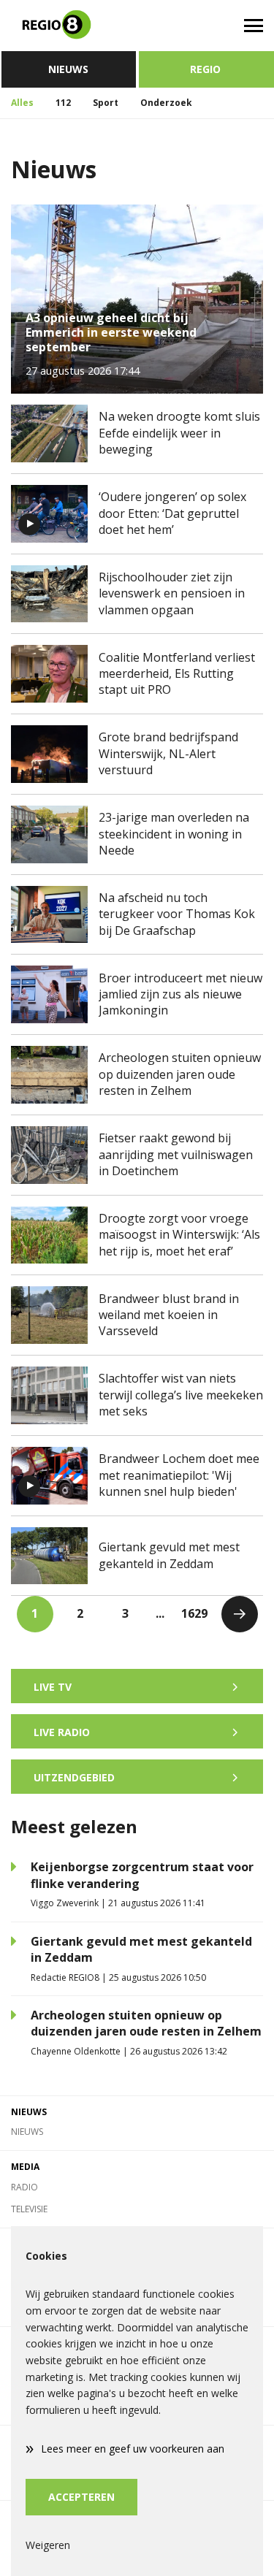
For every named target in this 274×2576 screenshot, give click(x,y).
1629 (194, 1613)
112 (63, 103)
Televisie (29, 2209)
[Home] (69, 26)
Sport (106, 103)
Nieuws (68, 69)
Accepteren (81, 2497)
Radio (24, 2187)
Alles (22, 103)
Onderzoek (166, 103)
